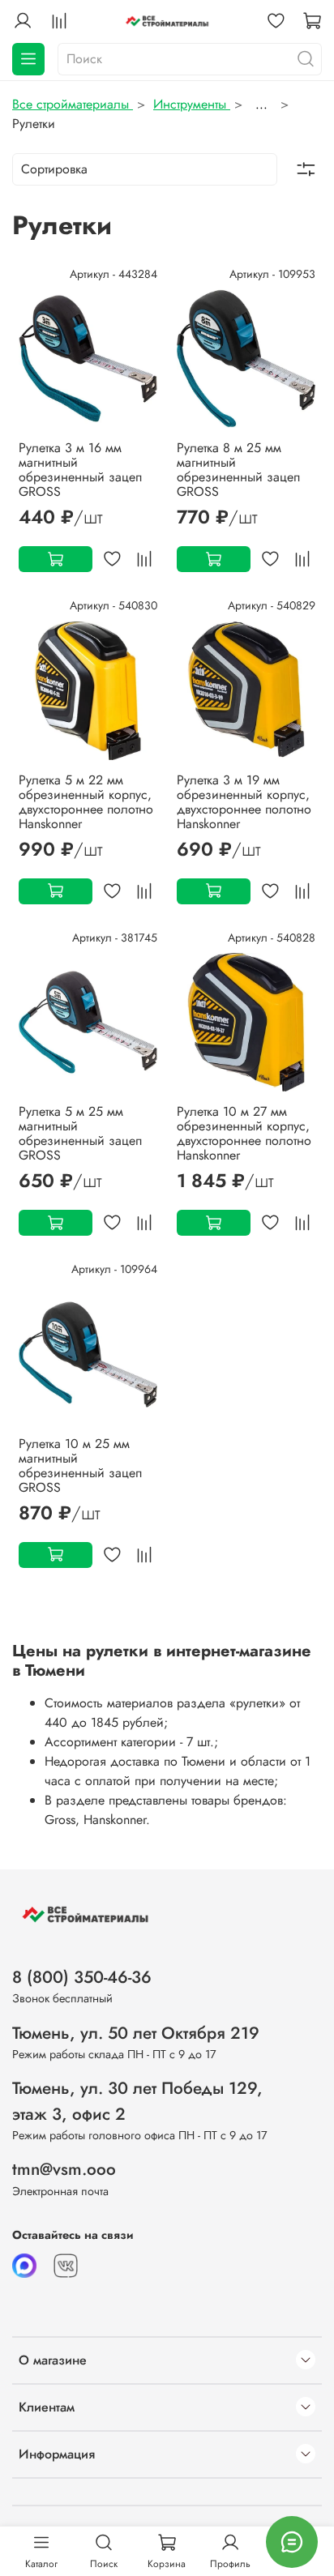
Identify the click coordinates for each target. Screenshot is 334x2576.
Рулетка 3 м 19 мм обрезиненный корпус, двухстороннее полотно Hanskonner (244, 802)
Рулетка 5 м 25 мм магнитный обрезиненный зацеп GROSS (80, 1133)
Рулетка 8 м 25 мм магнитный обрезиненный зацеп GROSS (238, 470)
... (261, 105)
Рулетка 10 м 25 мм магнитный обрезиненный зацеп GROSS (80, 1465)
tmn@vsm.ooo (64, 2169)
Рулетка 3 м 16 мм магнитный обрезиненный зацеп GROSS (80, 470)
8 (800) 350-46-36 (82, 1977)
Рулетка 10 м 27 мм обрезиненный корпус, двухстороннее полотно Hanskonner (244, 1133)
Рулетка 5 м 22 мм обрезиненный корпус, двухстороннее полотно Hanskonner (86, 802)
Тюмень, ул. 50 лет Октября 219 (136, 2033)
